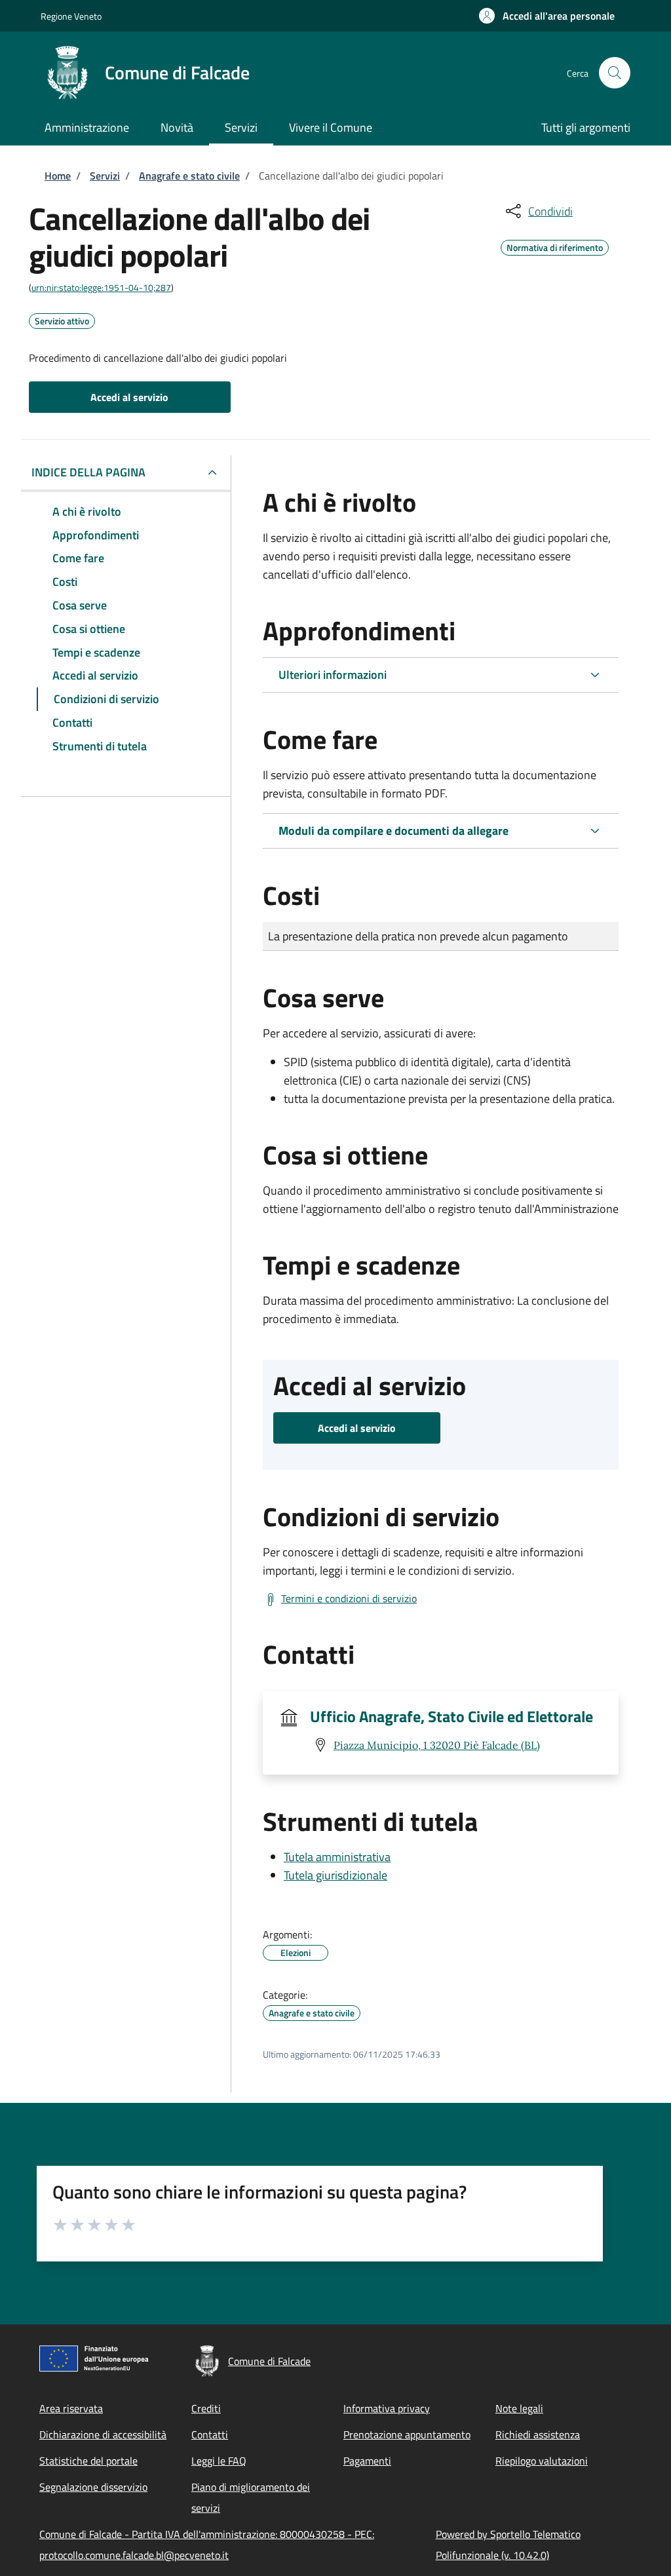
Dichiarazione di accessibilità (103, 2434)
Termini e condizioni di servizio (349, 1598)
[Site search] (615, 73)
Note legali (519, 2408)
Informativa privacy (387, 2408)
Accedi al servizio (129, 397)
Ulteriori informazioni (333, 675)
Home (58, 176)
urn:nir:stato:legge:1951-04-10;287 (101, 287)
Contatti (210, 2434)
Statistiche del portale (88, 2461)
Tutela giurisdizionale (335, 1875)
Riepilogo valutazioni (542, 2461)
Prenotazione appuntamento (407, 2434)
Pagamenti (367, 2461)
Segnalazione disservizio (93, 2487)
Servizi (105, 176)
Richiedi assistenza (538, 2434)
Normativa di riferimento (555, 246)
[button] (547, 16)
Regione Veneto (71, 16)
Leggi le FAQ (219, 2461)
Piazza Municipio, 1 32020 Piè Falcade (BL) (437, 1745)
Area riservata (71, 2408)
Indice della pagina (88, 472)
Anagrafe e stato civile (189, 176)
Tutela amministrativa (337, 1857)
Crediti (206, 2408)
